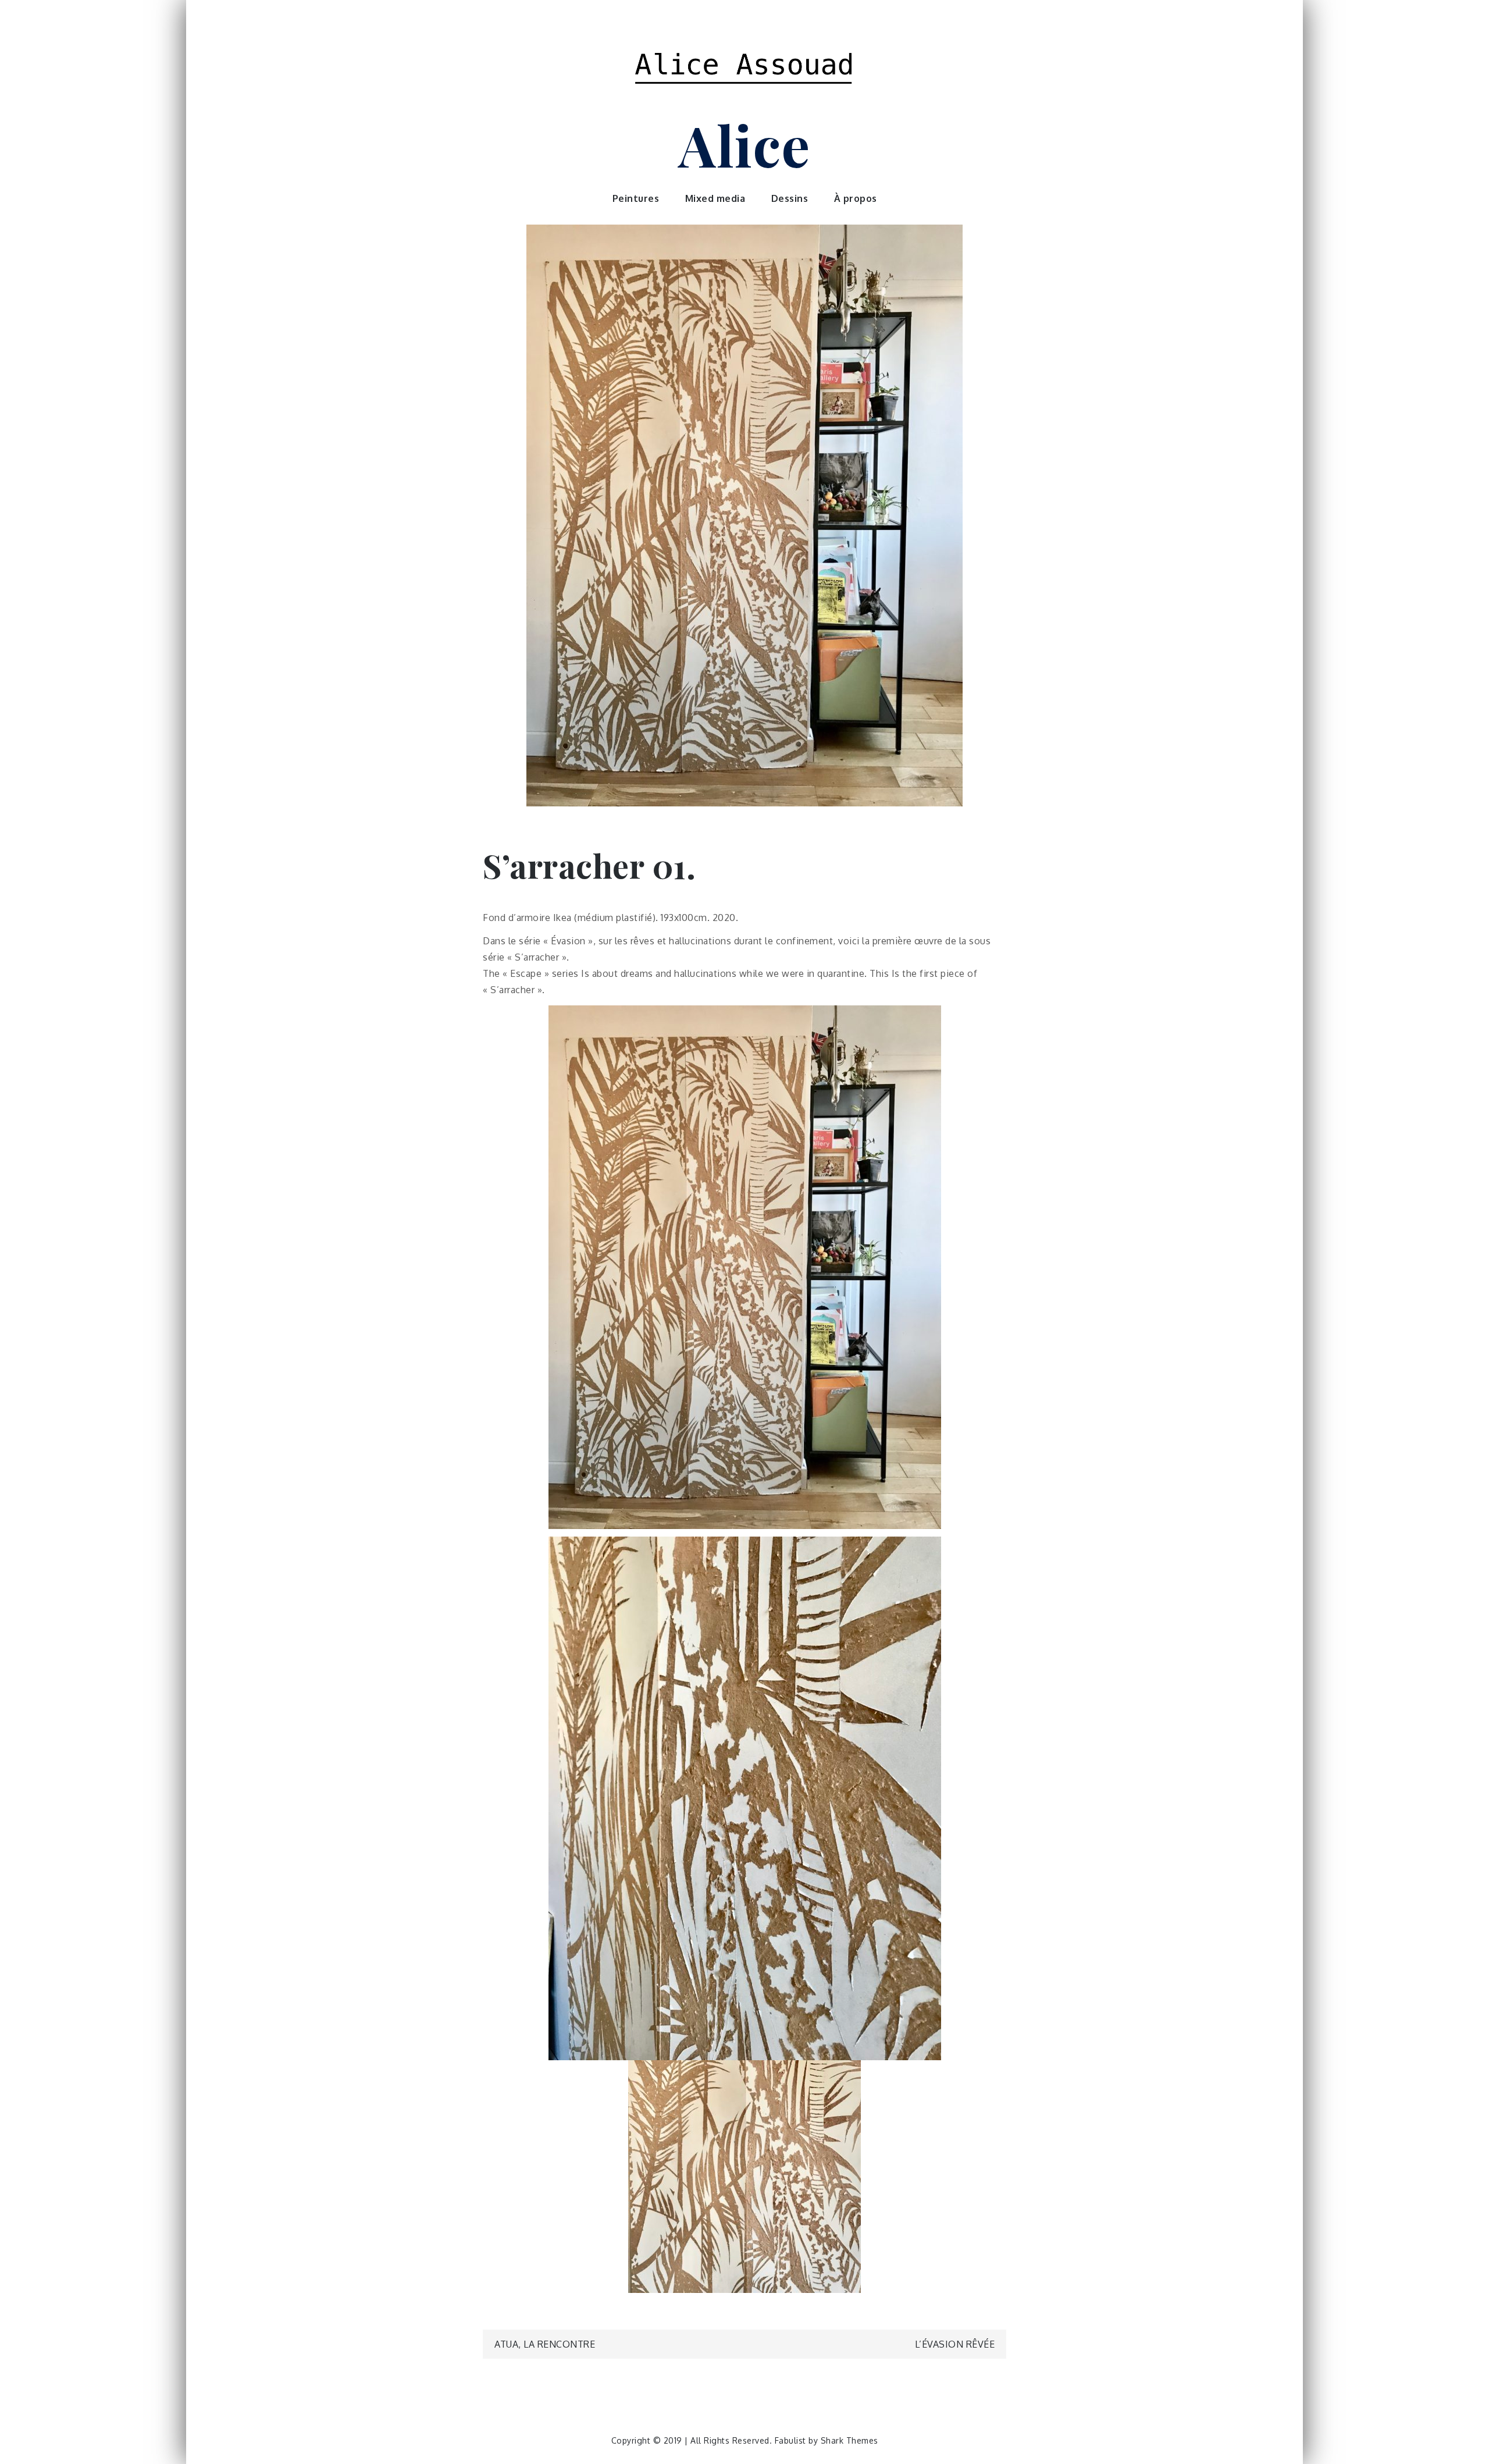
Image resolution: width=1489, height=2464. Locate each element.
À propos (856, 198)
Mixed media (715, 198)
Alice (744, 144)
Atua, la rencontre (545, 2344)
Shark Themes (849, 2440)
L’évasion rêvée (955, 2344)
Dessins (790, 198)
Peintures (636, 198)
